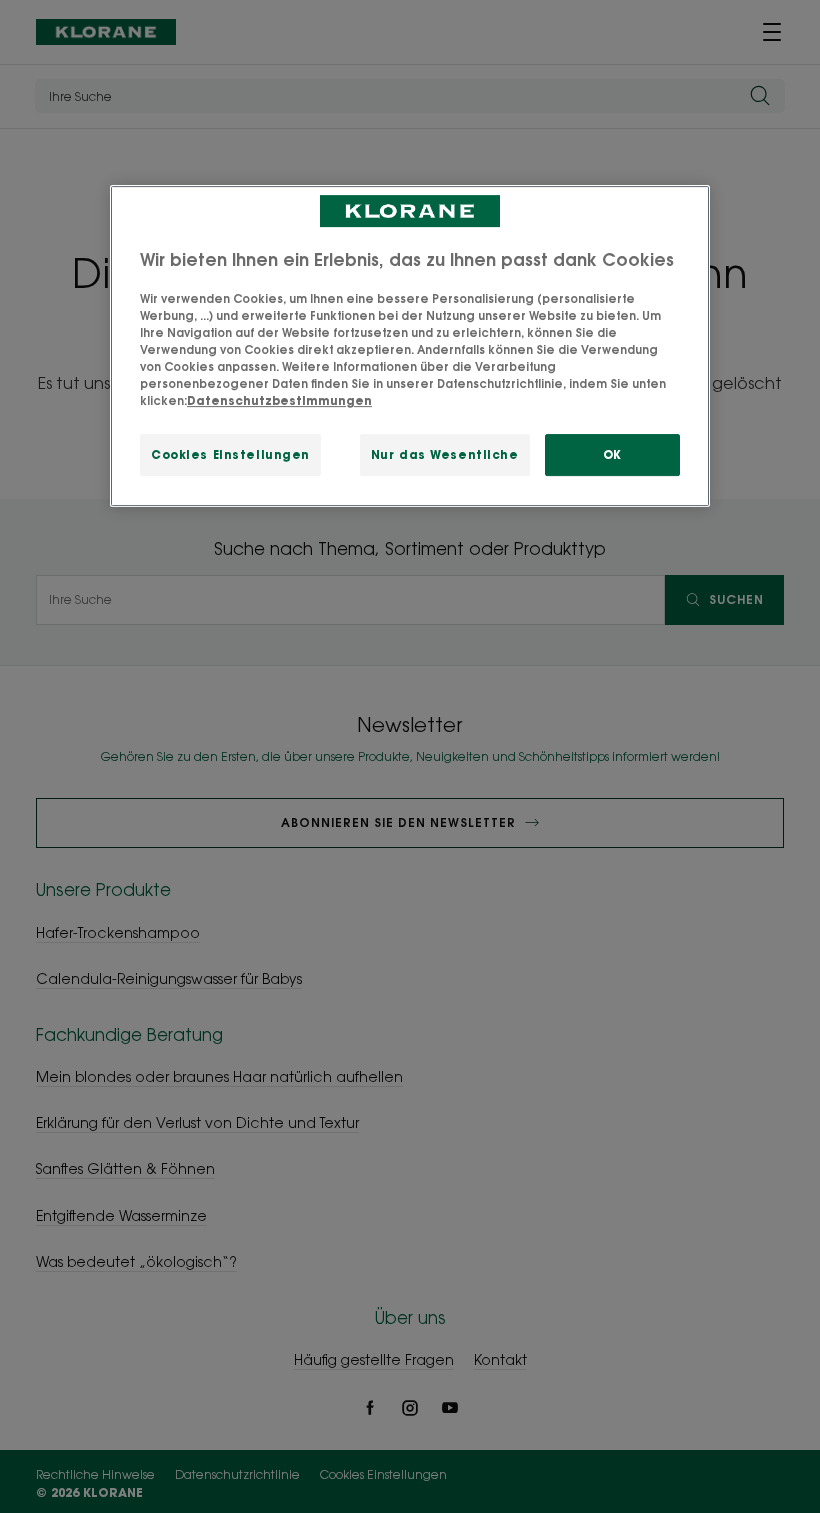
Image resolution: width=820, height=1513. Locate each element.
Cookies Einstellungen (230, 454)
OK (612, 454)
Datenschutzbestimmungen (279, 400)
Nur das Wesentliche (445, 454)
